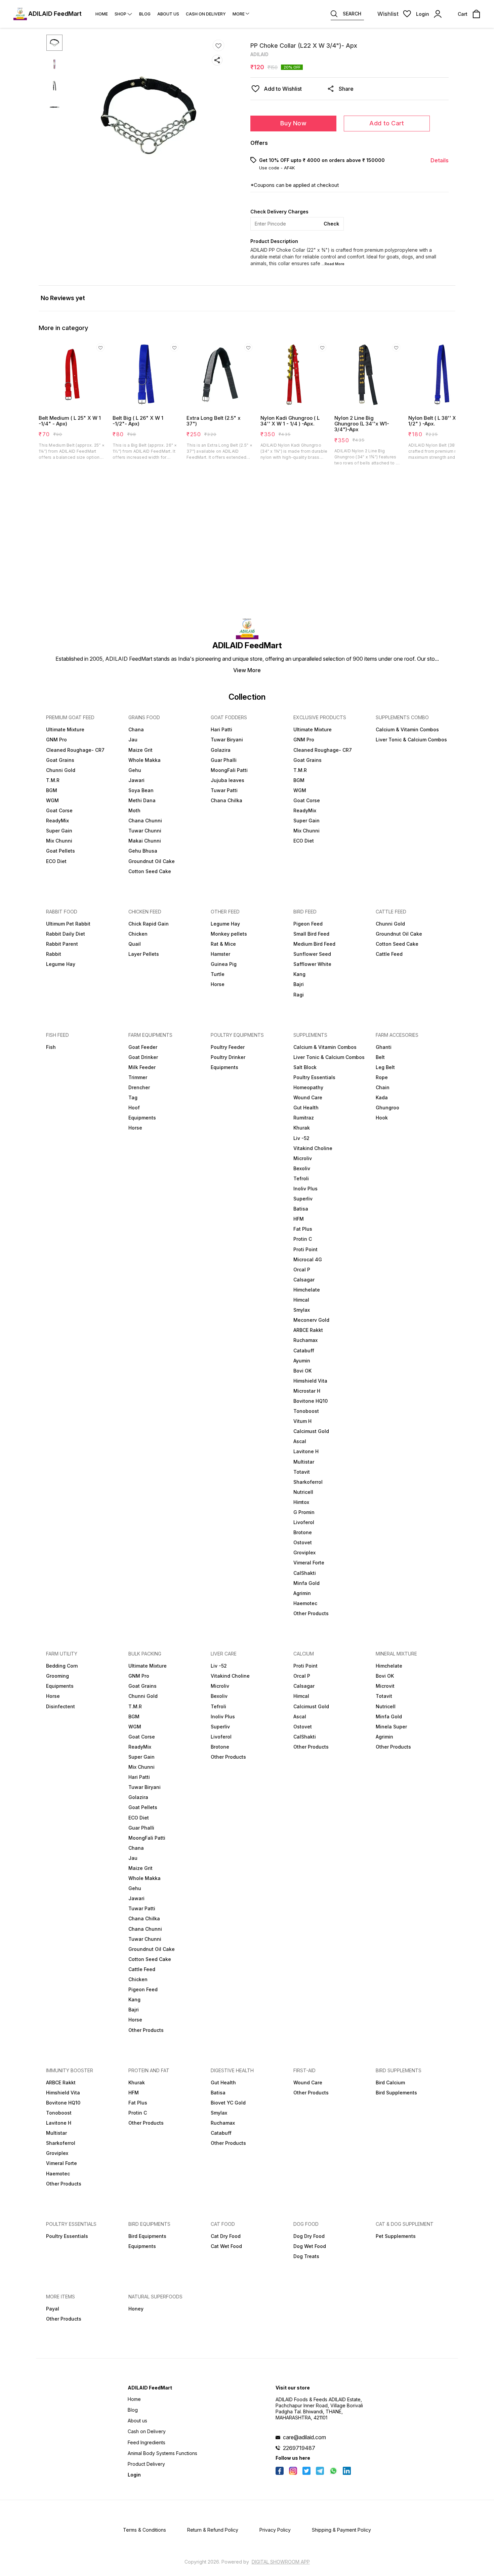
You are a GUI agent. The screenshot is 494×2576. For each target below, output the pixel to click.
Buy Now (293, 123)
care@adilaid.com (304, 2437)
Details (440, 160)
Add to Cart (387, 123)
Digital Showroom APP (281, 2562)
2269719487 (299, 2448)
